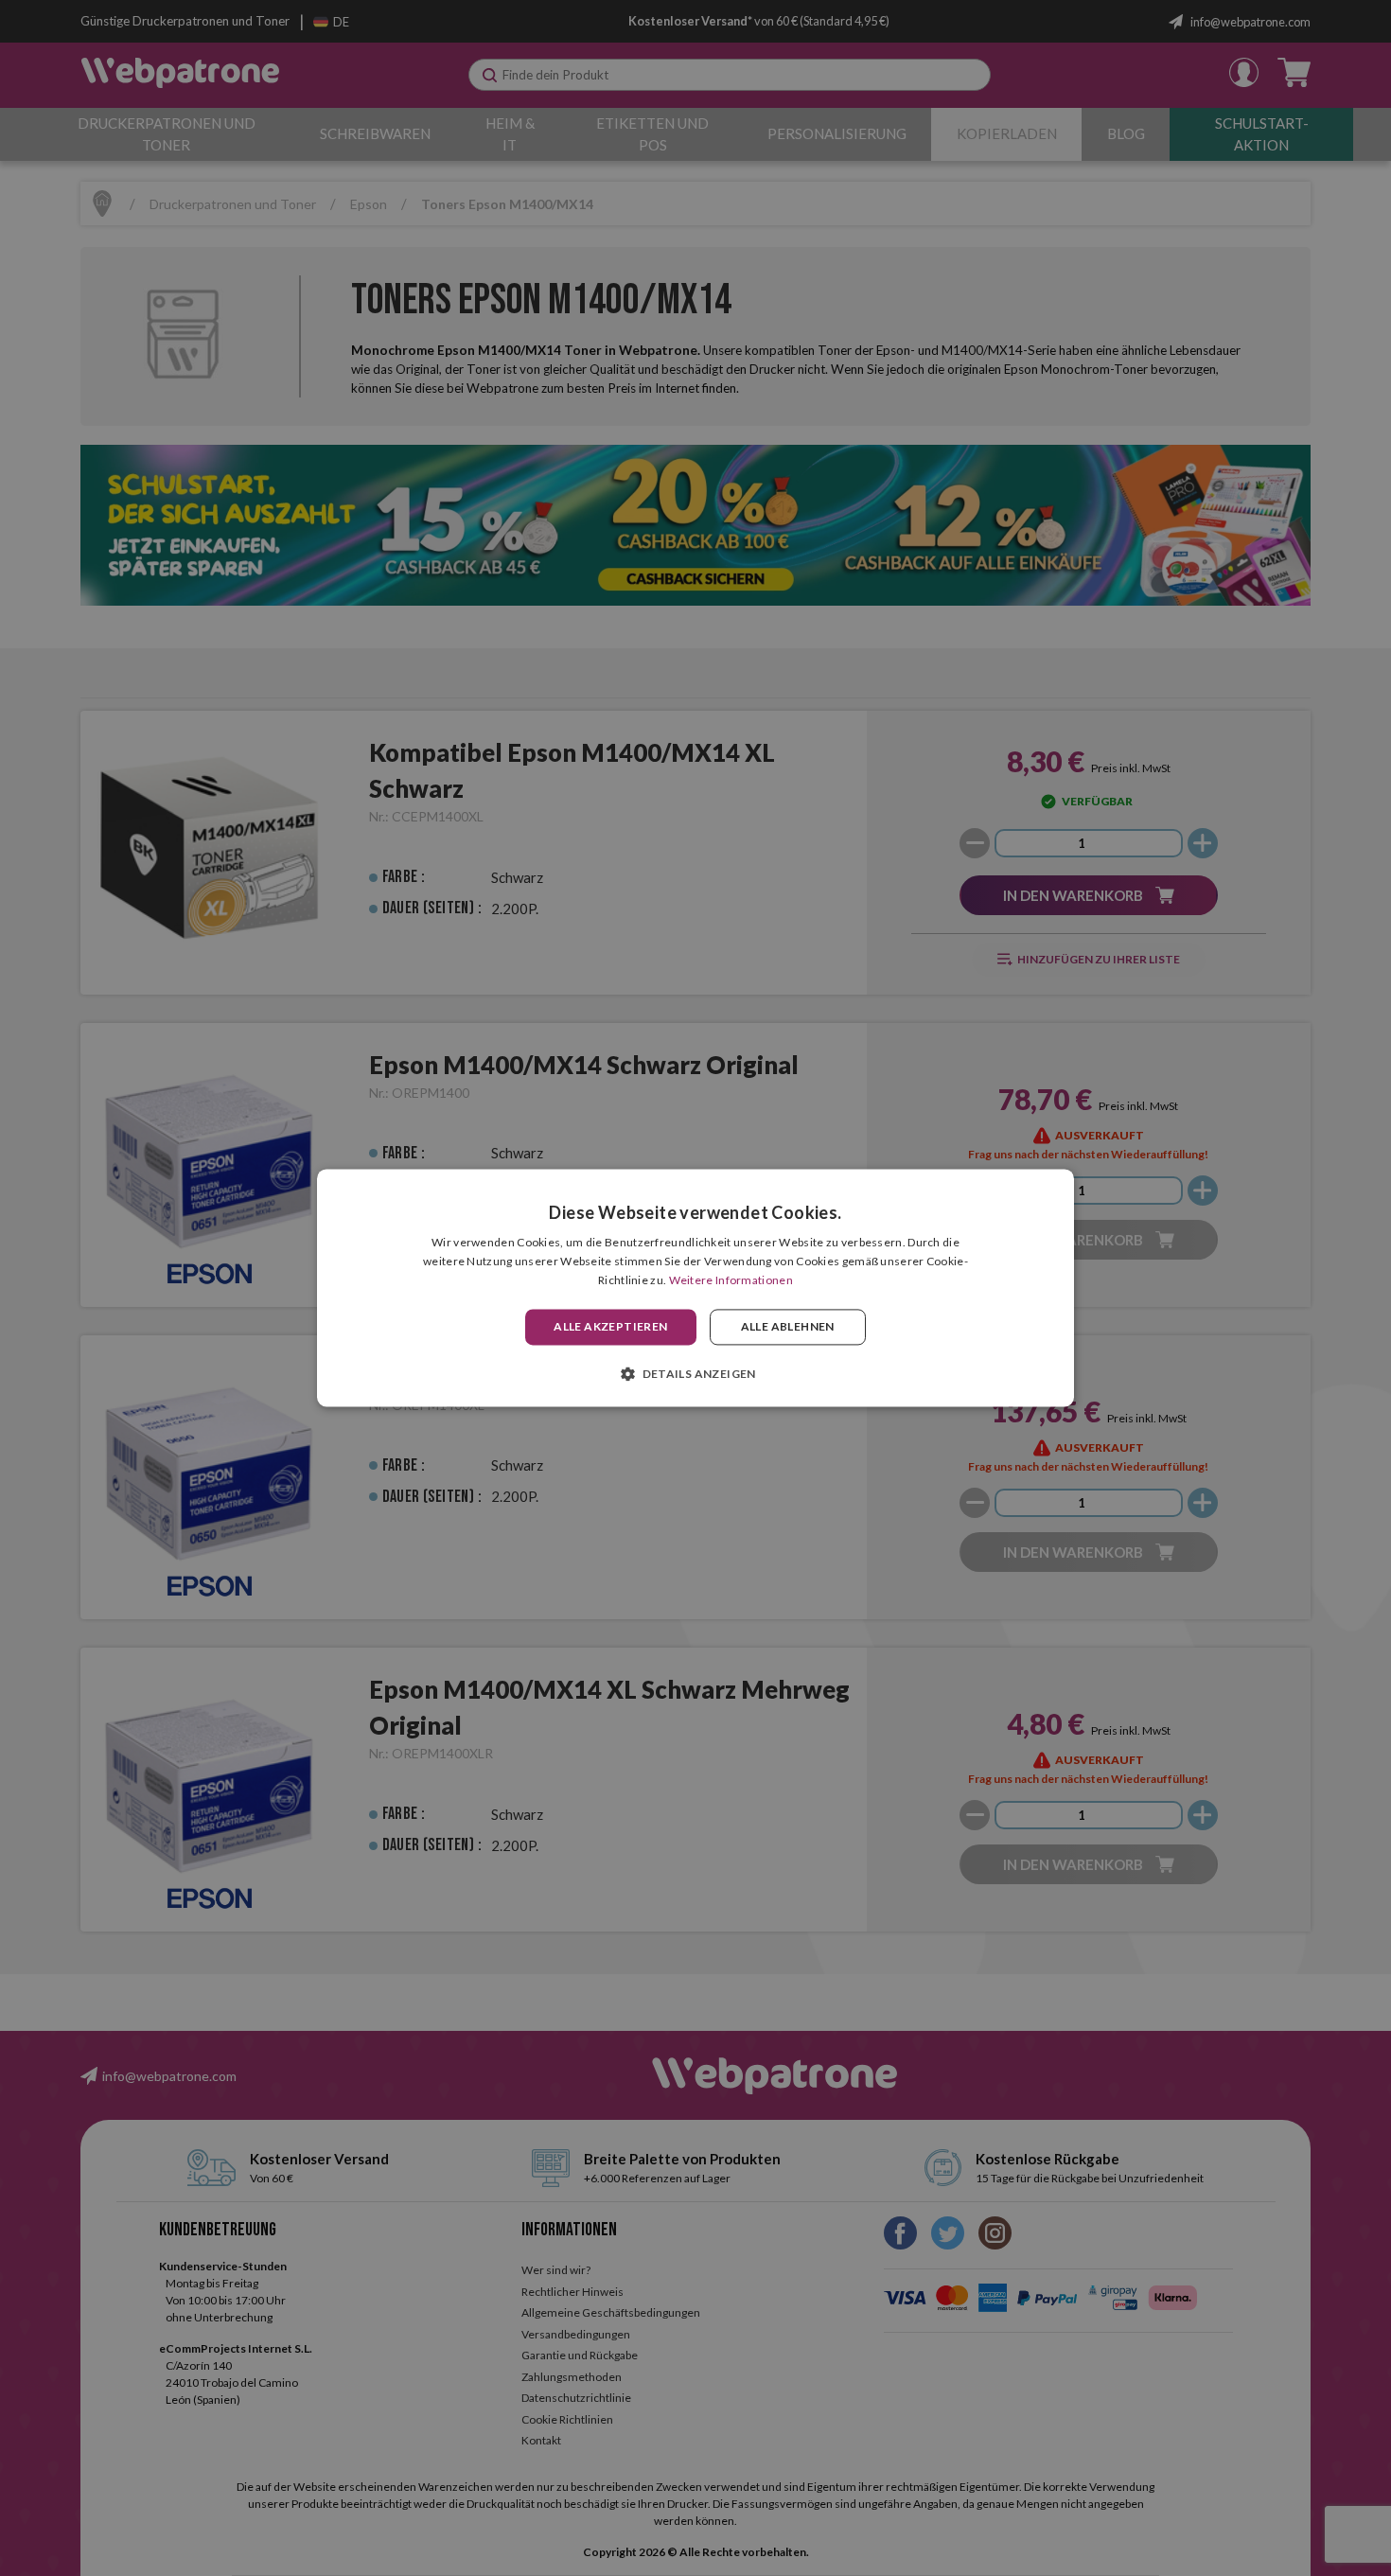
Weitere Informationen (731, 1280)
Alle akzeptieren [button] (610, 1326)
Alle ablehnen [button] (788, 1326)
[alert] (695, 1288)
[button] (695, 1374)
